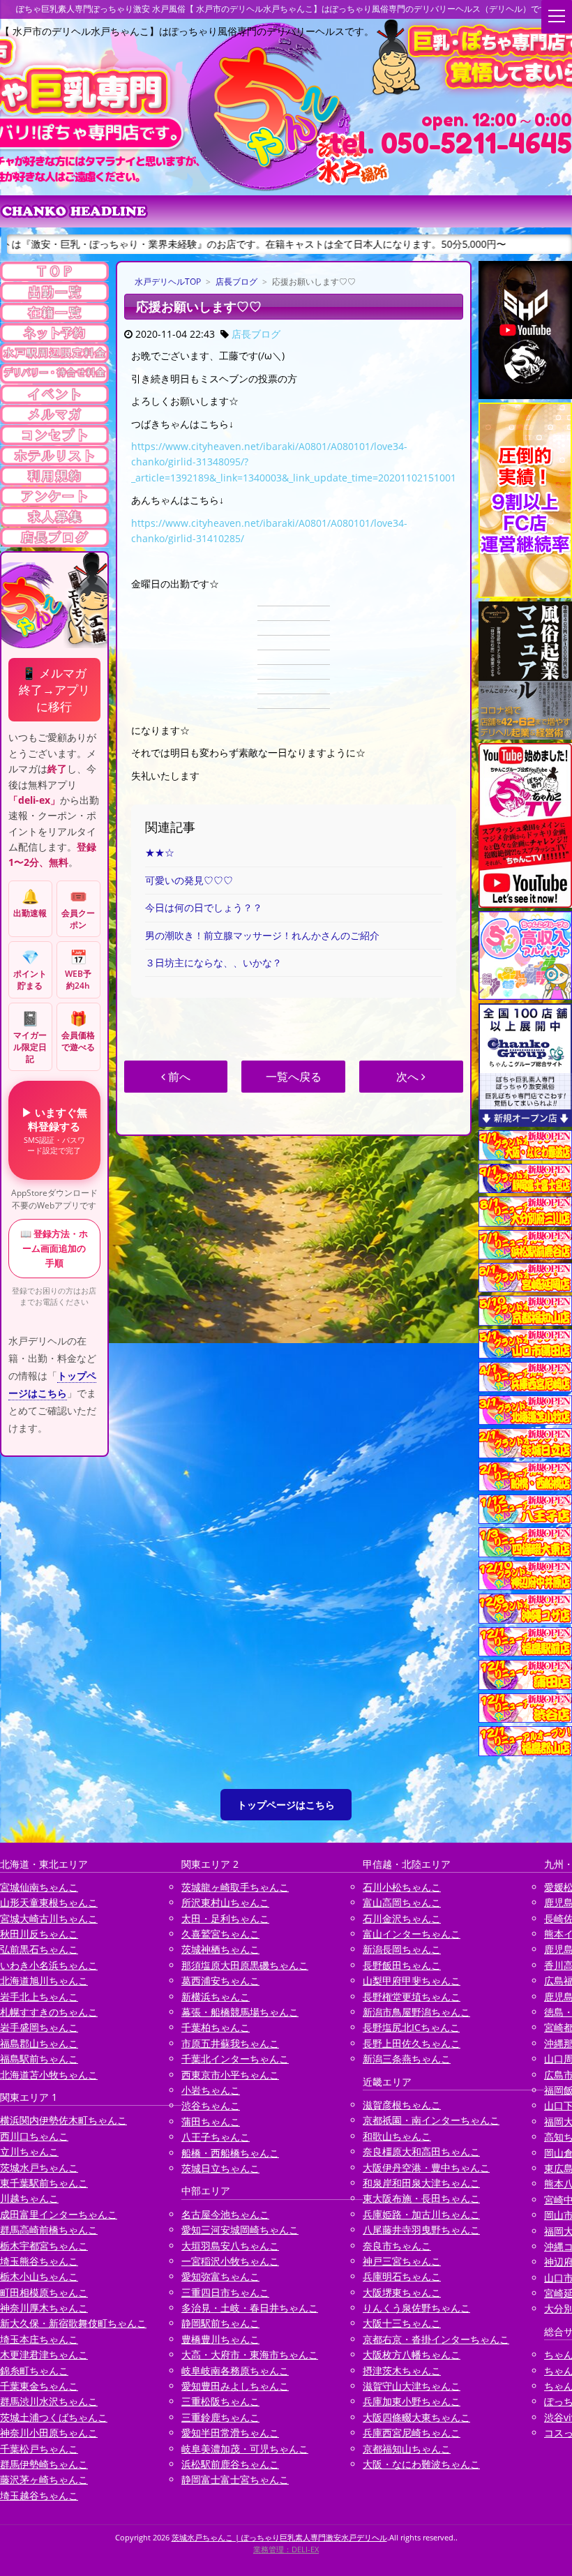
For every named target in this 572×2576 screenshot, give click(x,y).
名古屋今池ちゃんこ (225, 2214)
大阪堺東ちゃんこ (402, 2292)
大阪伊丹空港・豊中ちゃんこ (426, 2167)
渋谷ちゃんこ (211, 2105)
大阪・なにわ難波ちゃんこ (421, 2464)
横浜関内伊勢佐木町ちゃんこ (63, 2120)
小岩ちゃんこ (211, 2090)
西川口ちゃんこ (34, 2136)
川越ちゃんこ (29, 2198)
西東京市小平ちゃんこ (230, 2075)
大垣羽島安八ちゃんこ (230, 2246)
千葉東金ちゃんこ (39, 2386)
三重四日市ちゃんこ (225, 2292)
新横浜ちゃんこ (216, 1997)
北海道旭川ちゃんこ (44, 1980)
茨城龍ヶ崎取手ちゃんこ (235, 1887)
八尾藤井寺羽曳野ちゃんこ (421, 2230)
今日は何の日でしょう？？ (204, 907)
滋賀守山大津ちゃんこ (412, 2386)
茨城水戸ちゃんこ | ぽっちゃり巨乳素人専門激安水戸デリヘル (279, 2537)
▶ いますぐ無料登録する (54, 1130)
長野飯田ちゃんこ (402, 1965)
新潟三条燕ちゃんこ (407, 2059)
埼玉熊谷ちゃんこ (39, 2261)
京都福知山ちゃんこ (407, 2449)
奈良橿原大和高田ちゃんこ (421, 2151)
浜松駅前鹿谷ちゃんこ (230, 2464)
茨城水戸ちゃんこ (39, 2167)
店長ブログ (236, 282)
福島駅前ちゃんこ (39, 2059)
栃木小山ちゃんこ (39, 2276)
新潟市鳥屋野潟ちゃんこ (416, 2012)
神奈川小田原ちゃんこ (49, 2433)
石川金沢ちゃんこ (402, 1918)
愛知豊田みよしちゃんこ (235, 2386)
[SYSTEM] (54, 353)
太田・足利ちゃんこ (225, 1918)
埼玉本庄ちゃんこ (39, 2339)
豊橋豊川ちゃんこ (220, 2339)
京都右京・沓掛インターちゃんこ (436, 2339)
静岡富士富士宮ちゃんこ (235, 2479)
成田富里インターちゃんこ (59, 2214)
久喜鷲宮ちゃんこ (220, 1934)
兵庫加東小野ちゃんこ (412, 2401)
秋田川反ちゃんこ (39, 1934)
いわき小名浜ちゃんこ (49, 1965)
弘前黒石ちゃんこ (39, 1949)
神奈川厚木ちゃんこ (44, 2308)
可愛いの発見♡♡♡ (189, 880)
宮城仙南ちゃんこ (39, 1887)
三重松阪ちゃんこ (220, 2401)
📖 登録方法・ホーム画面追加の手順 (54, 1248)
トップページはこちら (286, 1805)
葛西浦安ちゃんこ (220, 1980)
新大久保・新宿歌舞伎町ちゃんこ (73, 2323)
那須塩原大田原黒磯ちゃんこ (245, 1965)
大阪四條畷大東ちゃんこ (416, 2417)
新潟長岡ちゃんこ (402, 1949)
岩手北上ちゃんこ (39, 1997)
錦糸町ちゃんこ (34, 2371)
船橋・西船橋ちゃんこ (230, 2153)
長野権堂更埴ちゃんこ (412, 1997)
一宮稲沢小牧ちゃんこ (230, 2261)
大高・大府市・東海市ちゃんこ (250, 2354)
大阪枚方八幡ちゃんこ (412, 2354)
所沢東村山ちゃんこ (225, 1902)
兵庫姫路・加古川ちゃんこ (421, 2214)
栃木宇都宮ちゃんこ (44, 2246)
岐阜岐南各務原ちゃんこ (235, 2371)
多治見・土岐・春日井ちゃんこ (250, 2308)
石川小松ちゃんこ (402, 1887)
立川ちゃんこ (29, 2151)
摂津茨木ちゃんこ (402, 2371)
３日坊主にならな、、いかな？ (213, 963)
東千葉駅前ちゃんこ (44, 2183)
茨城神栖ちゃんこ (220, 1949)
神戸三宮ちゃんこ (402, 2261)
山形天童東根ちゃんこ (49, 1902)
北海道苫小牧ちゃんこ (49, 2075)
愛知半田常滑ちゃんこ (230, 2433)
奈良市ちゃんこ (397, 2246)
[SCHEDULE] (54, 292)
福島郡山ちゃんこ (39, 2043)
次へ (409, 1077)
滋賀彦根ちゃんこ (402, 2105)
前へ (178, 1077)
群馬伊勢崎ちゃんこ (44, 2464)
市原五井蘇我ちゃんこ (230, 2043)
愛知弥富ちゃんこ (220, 2276)
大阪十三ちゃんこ (402, 2323)
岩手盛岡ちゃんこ (39, 2027)
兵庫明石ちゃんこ (402, 2276)
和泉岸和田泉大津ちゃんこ (421, 2183)
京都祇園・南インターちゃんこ (431, 2120)
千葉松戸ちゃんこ (39, 2449)
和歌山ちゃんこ (397, 2136)
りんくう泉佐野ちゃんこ (416, 2308)
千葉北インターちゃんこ (235, 2059)
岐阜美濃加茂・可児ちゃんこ (245, 2449)
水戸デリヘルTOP (168, 282)
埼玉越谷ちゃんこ (39, 2495)
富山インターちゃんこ (412, 1934)
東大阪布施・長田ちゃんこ (421, 2198)
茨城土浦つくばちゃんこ (54, 2417)
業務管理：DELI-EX (286, 2549)
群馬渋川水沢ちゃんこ (49, 2401)
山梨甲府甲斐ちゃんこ (412, 1980)
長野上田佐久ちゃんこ (412, 2043)
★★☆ (160, 852)
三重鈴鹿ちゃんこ (220, 2417)
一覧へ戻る (294, 1077)
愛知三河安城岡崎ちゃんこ (240, 2230)
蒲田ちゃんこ (211, 2121)
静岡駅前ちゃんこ (220, 2323)
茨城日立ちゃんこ (220, 2168)
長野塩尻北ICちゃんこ (411, 2027)
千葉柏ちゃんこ (216, 2027)
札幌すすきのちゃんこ (49, 2012)
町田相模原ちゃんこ (44, 2292)
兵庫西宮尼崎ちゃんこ (412, 2433)
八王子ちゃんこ (216, 2137)
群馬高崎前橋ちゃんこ (49, 2230)
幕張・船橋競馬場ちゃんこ (240, 2012)
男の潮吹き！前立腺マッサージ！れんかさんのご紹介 (262, 935)
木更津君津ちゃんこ (44, 2354)
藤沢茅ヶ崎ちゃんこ (44, 2479)
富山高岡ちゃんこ (402, 1902)
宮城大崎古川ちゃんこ (49, 1918)
